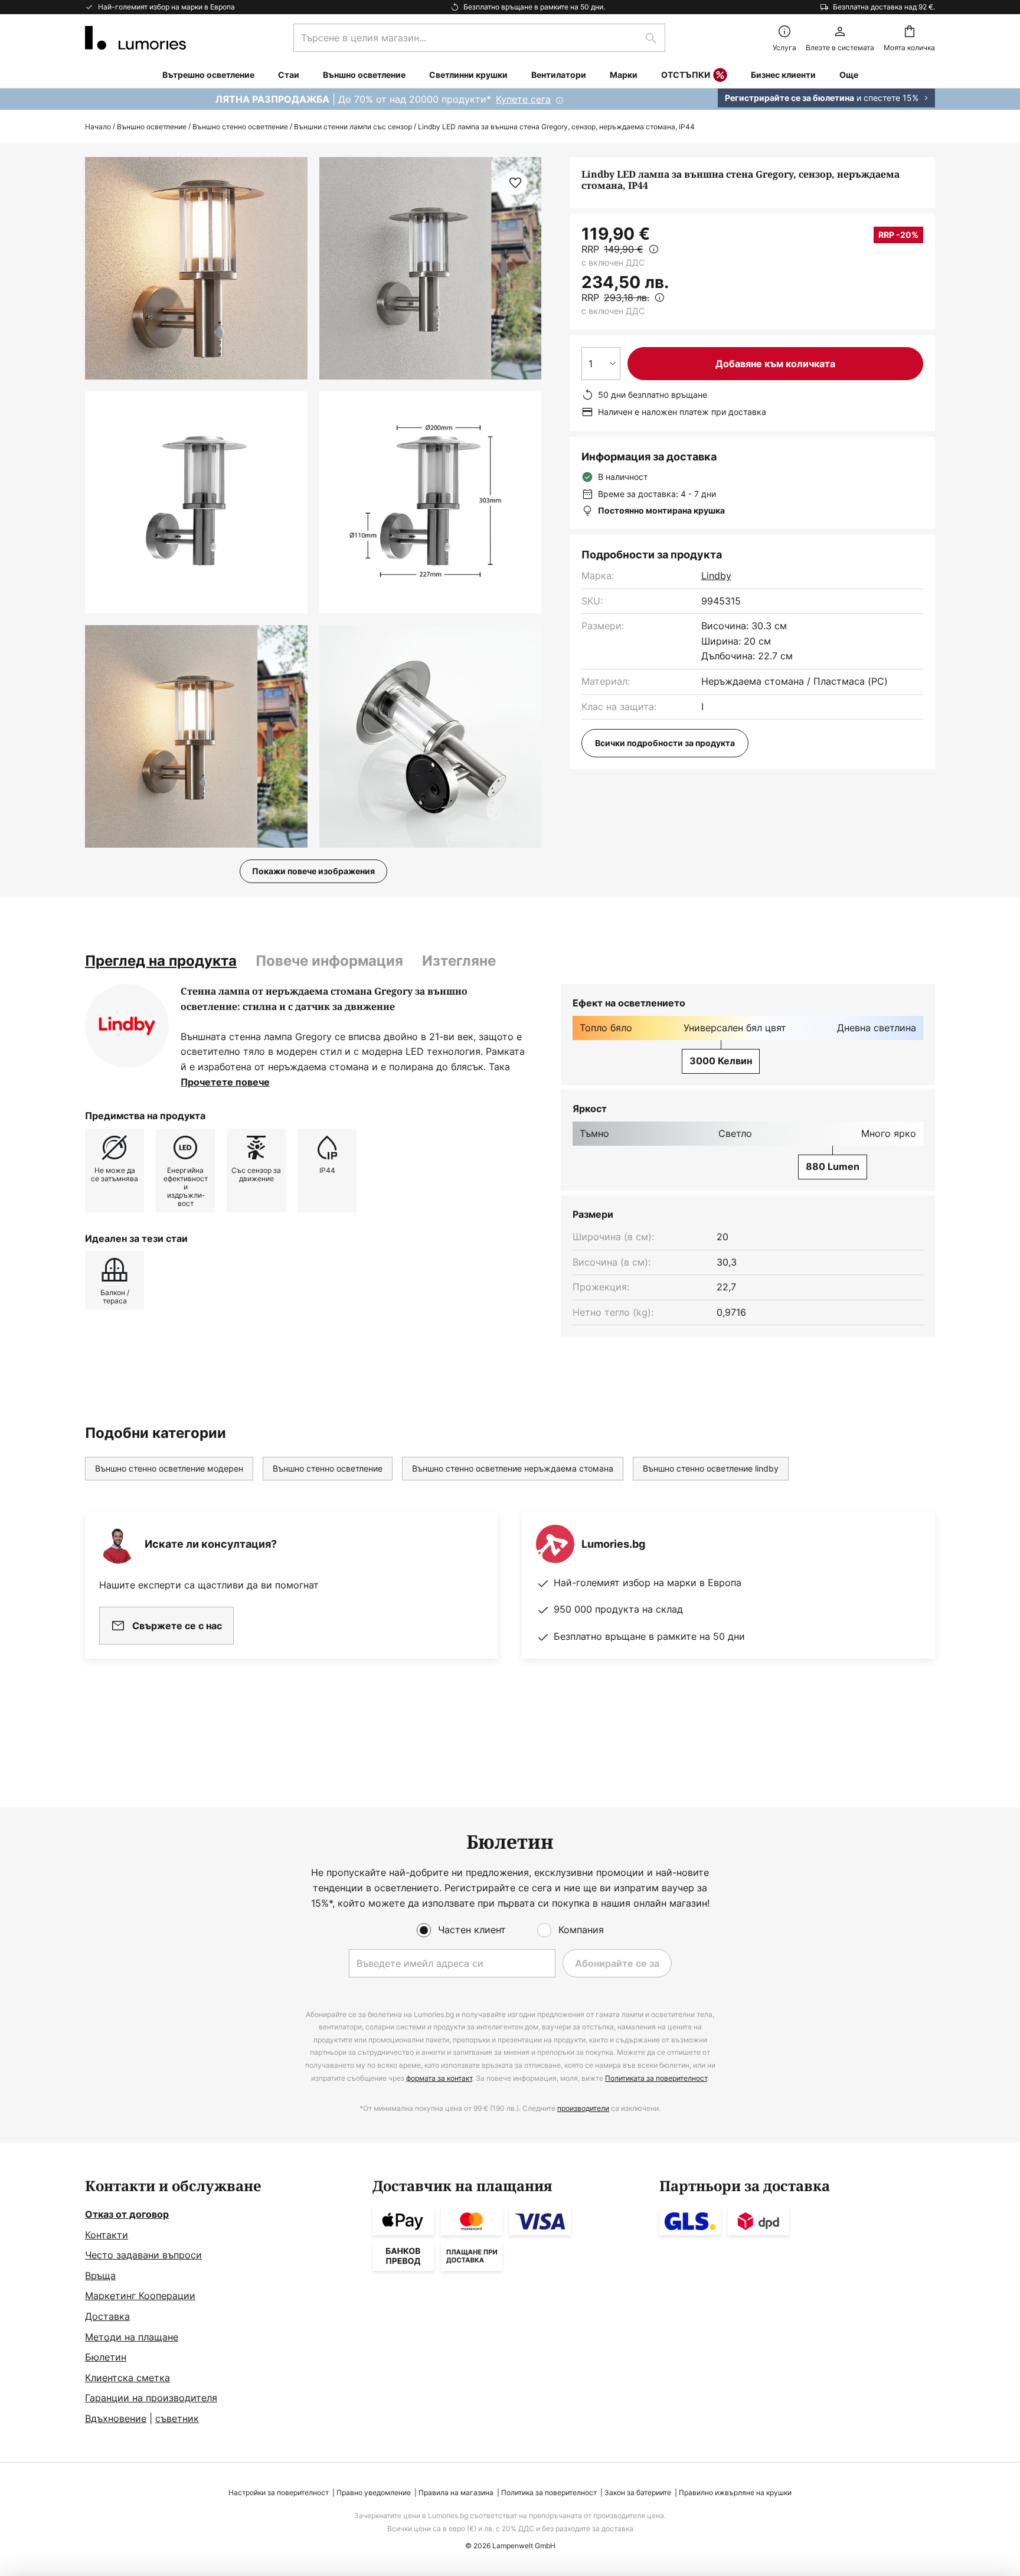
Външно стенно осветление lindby (711, 1468)
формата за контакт (439, 2078)
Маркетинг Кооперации (140, 2296)
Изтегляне (459, 961)
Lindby (716, 576)
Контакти (107, 2235)
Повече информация (329, 961)
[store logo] (135, 38)
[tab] (161, 961)
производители (583, 2108)
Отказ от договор (127, 2214)
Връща (100, 2276)
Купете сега (523, 99)
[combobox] (479, 38)
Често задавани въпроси (143, 2255)
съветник (177, 2418)
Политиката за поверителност (656, 2078)
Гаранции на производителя (151, 2398)
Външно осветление (152, 127)
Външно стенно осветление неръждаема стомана (513, 1468)
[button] (196, 503)
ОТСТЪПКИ (686, 75)
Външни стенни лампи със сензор (353, 127)
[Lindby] (127, 1026)
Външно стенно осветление (240, 127)
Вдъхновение (116, 2418)
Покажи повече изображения (313, 871)
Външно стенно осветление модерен (169, 1468)
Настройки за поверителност (279, 2492)
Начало (98, 127)
